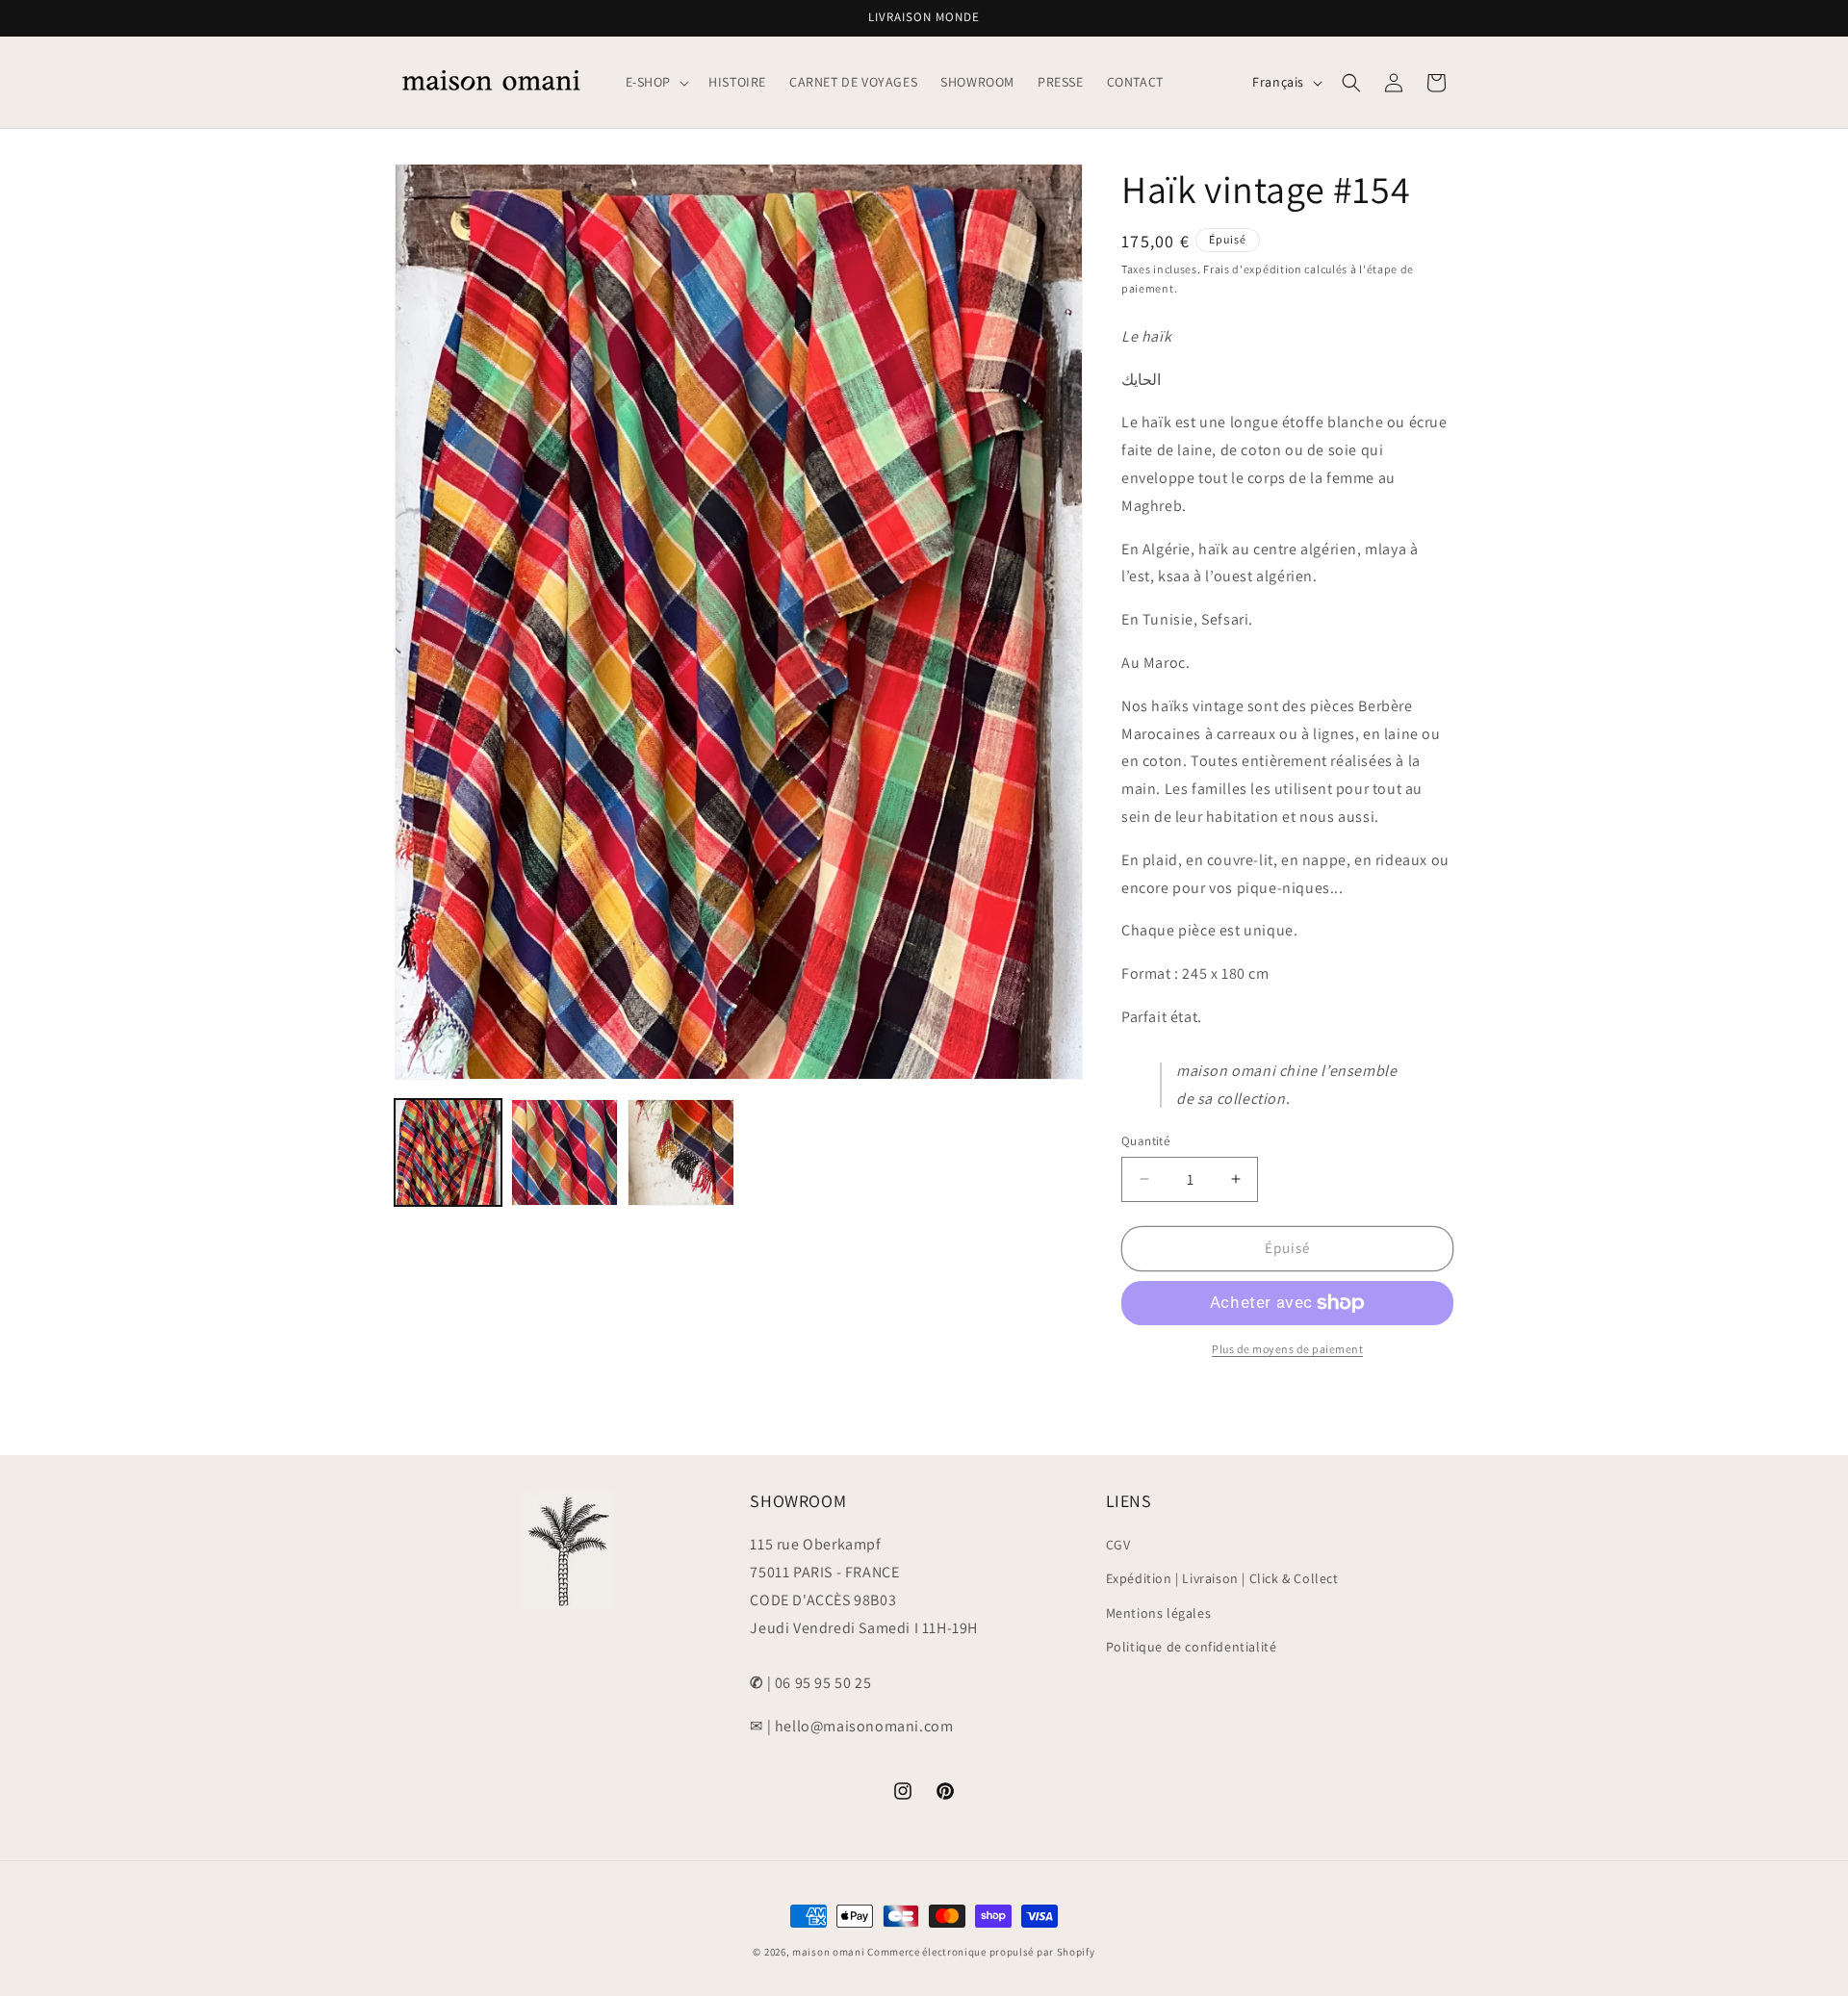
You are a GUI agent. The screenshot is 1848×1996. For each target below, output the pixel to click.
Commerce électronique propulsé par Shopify (981, 1952)
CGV (1118, 1545)
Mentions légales (1159, 1613)
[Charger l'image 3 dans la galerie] (681, 1152)
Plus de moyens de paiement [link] (1287, 1349)
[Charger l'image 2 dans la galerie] (565, 1152)
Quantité (1145, 1141)
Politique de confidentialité (1192, 1647)
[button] (656, 82)
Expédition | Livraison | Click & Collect (1222, 1578)
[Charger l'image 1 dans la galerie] (448, 1152)
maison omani (828, 1952)
